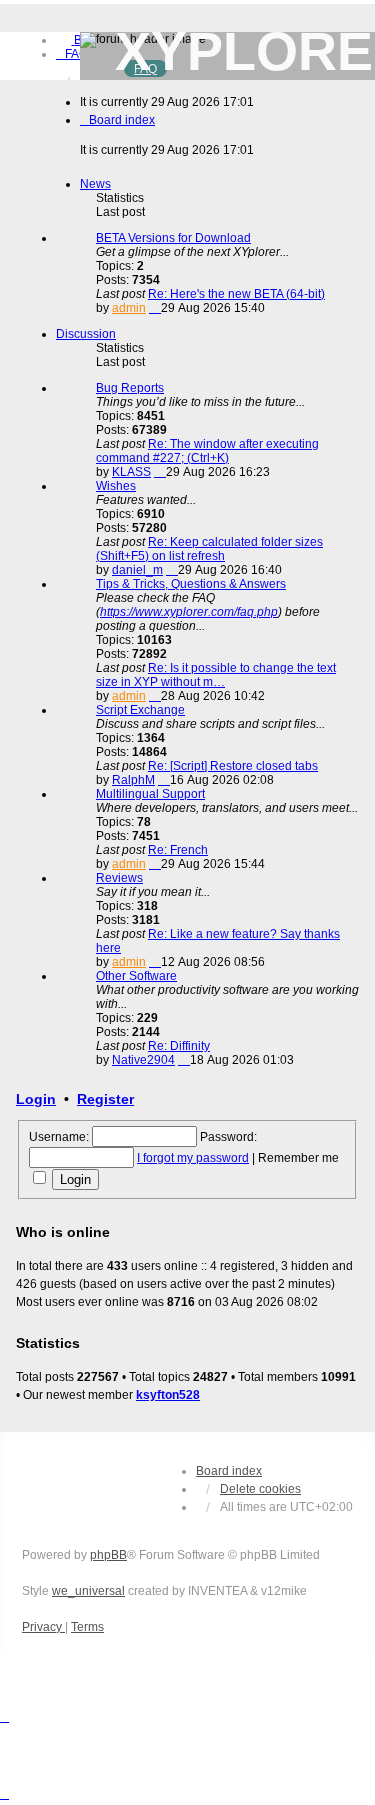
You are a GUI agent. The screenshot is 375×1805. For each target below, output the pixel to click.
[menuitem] (72, 54)
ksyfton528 (168, 1395)
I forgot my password (193, 1158)
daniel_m (137, 570)
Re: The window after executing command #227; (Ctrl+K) (207, 451)
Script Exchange (140, 710)
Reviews (119, 878)
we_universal (88, 1591)
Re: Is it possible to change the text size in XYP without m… (216, 675)
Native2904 (143, 1060)
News (95, 184)
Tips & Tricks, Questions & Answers (191, 584)
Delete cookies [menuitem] (260, 1489)
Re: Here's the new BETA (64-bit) (236, 294)
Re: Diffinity (179, 1046)
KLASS (131, 472)
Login (36, 1099)
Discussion (86, 334)
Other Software (136, 976)
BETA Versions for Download (173, 238)
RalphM (133, 780)
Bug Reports (130, 388)
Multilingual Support (150, 794)
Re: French (178, 850)
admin (129, 308)
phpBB (108, 1555)
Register (105, 1099)
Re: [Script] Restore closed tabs (233, 766)
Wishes (116, 486)
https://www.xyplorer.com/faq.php (189, 612)
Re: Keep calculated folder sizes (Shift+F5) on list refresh (209, 549)
